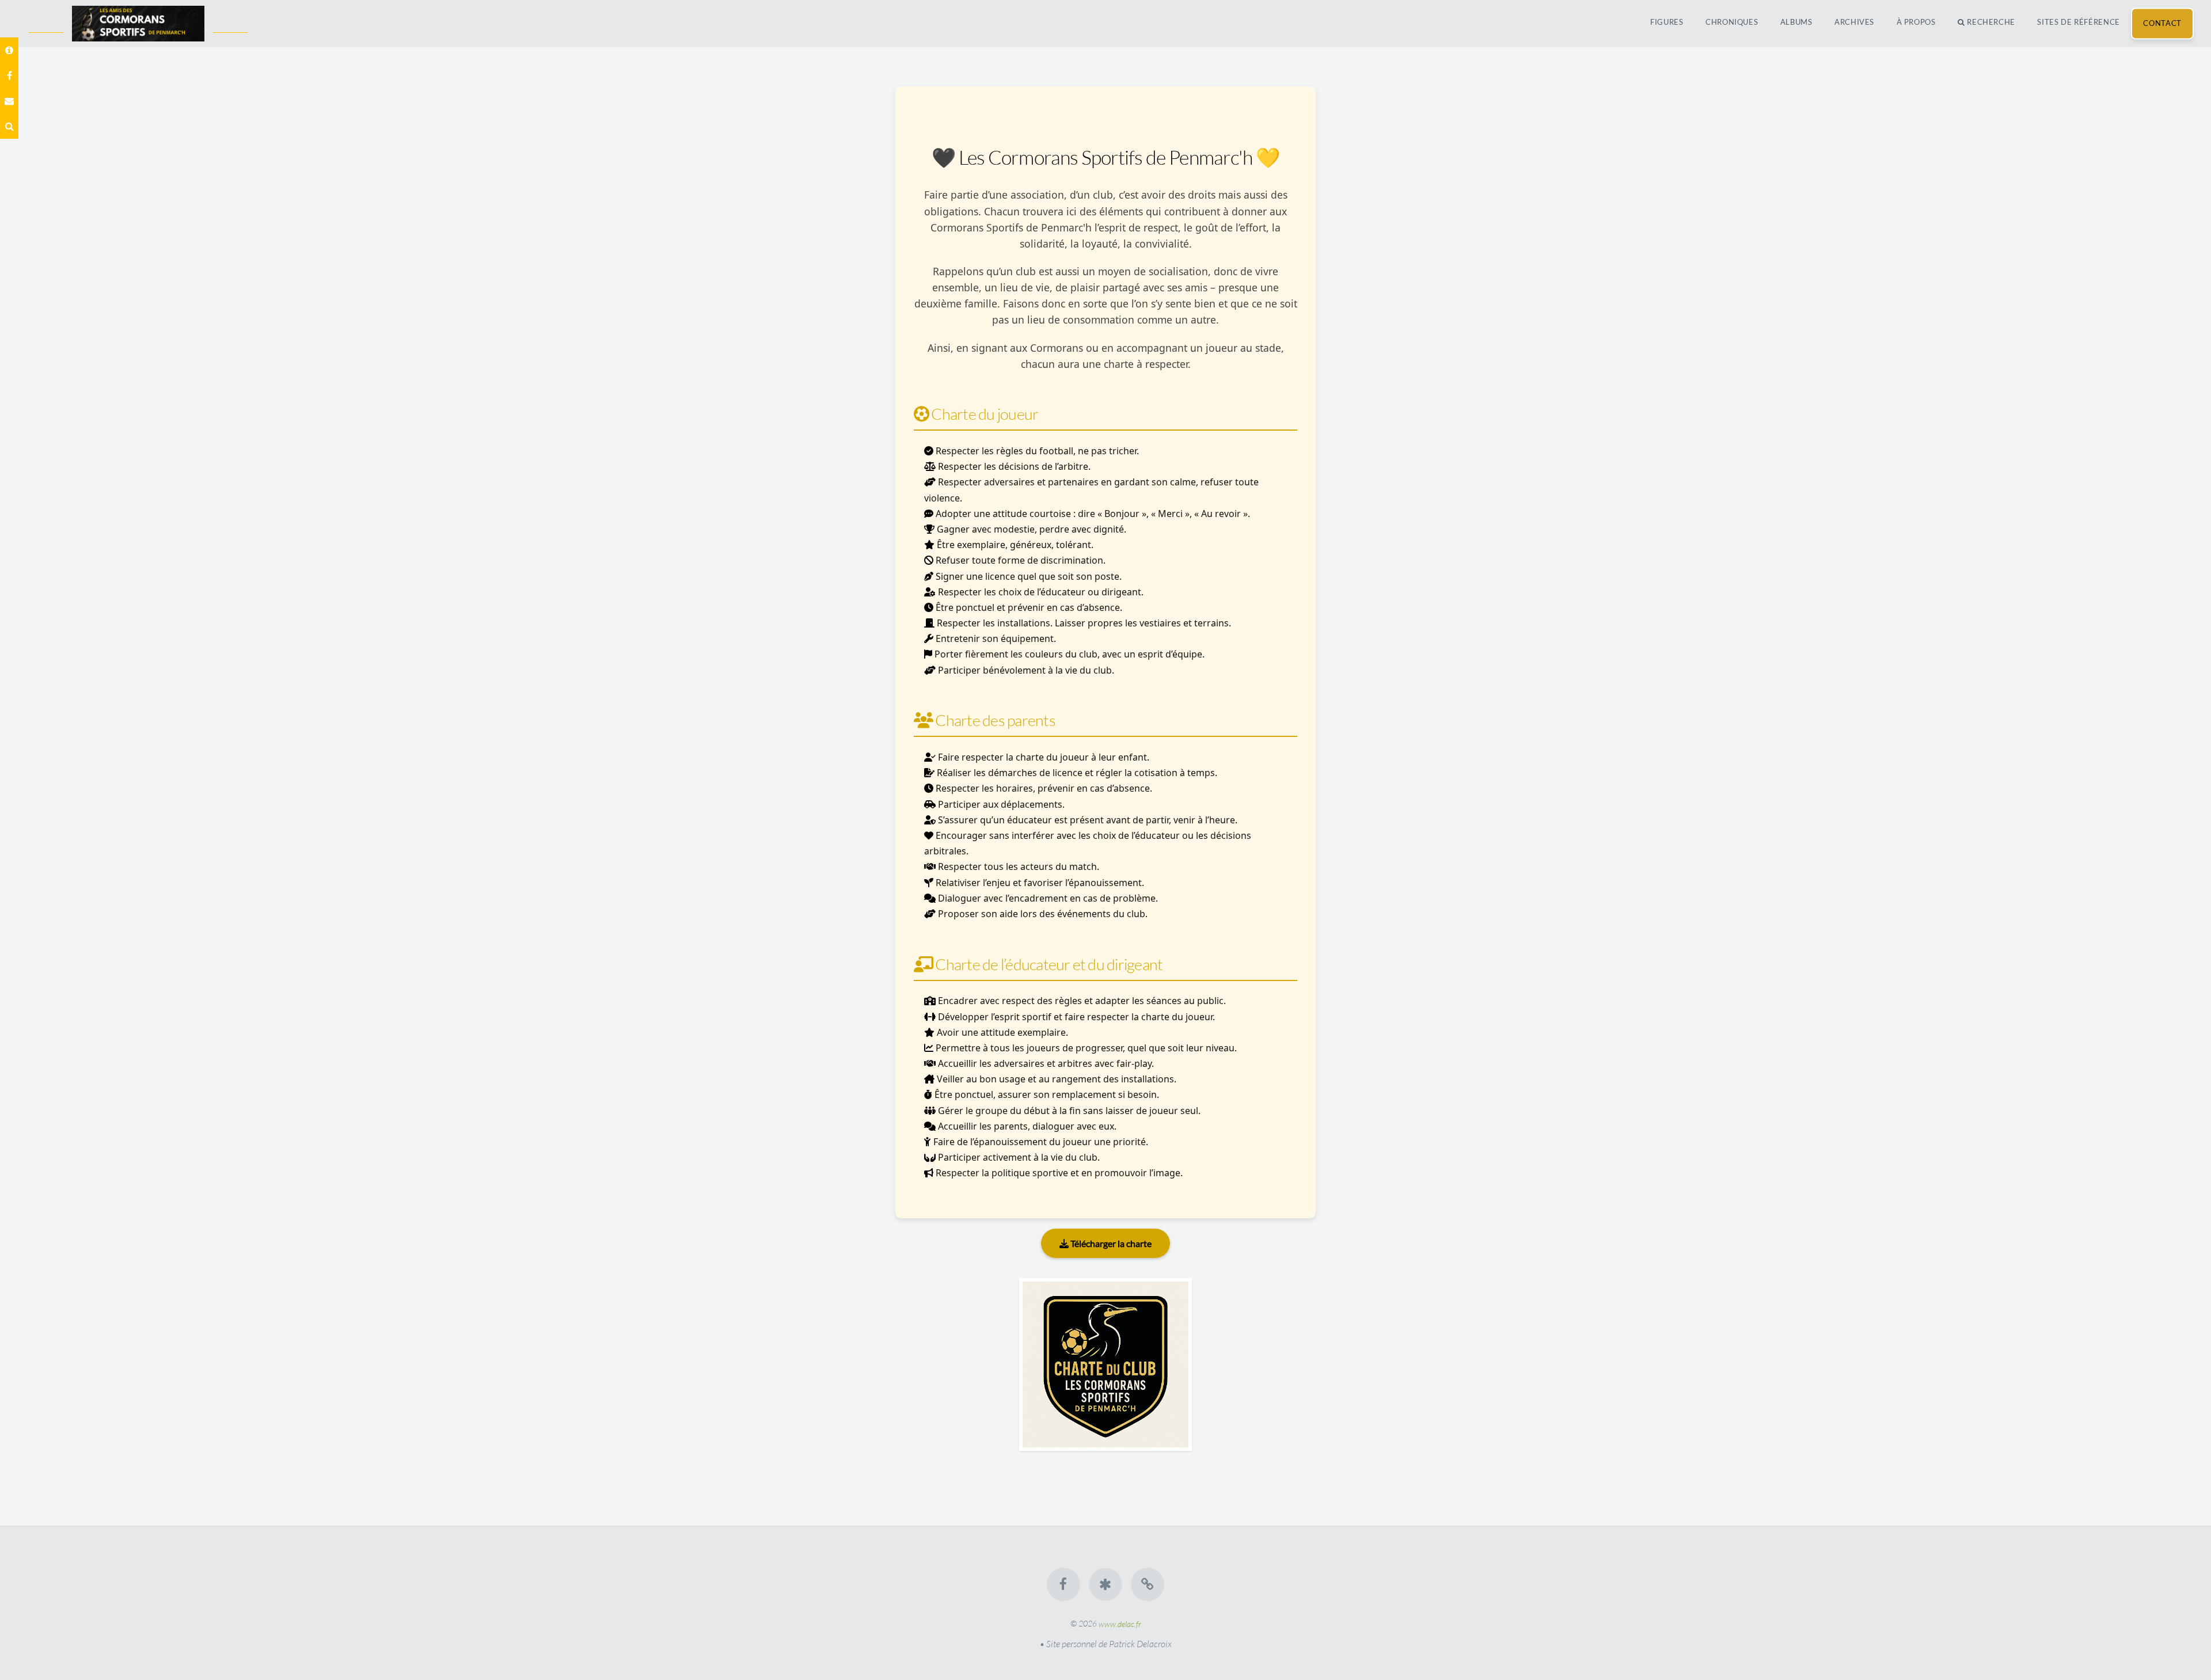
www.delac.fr (1120, 1623)
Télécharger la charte (1110, 1243)
